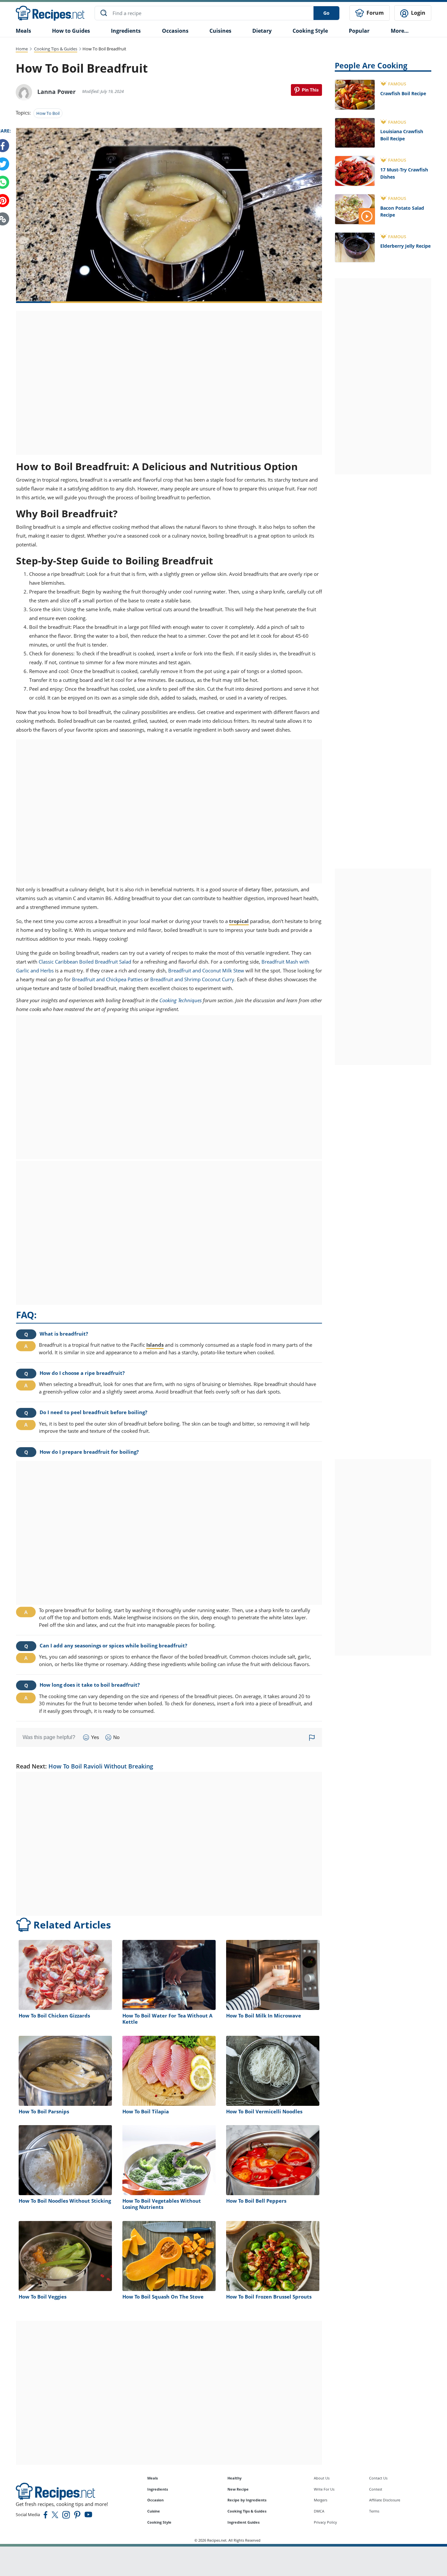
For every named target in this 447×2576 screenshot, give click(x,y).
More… (400, 31)
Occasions (175, 31)
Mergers (321, 2500)
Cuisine (154, 2511)
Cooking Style (159, 2522)
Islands (155, 1345)
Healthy (234, 2478)
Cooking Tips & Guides (56, 49)
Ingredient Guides (243, 2522)
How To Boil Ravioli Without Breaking (101, 1766)
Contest (376, 2489)
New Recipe (238, 2489)
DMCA (319, 2511)
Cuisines (220, 31)
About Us (322, 2478)
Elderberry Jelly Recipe (405, 246)
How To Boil (48, 113)
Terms (374, 2511)
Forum (375, 13)
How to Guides (71, 31)
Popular (359, 31)
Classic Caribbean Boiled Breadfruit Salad (85, 962)
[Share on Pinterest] (306, 90)
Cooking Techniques (180, 1000)
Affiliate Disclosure (385, 2500)
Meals (152, 2478)
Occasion (155, 2500)
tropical (239, 921)
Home (22, 49)
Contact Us (378, 2478)
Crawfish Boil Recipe (403, 93)
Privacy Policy (325, 2522)
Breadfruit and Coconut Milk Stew (206, 970)
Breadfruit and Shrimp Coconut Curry (192, 979)
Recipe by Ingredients (247, 2500)
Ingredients (126, 31)
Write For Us (324, 2489)
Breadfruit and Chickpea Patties (107, 979)
